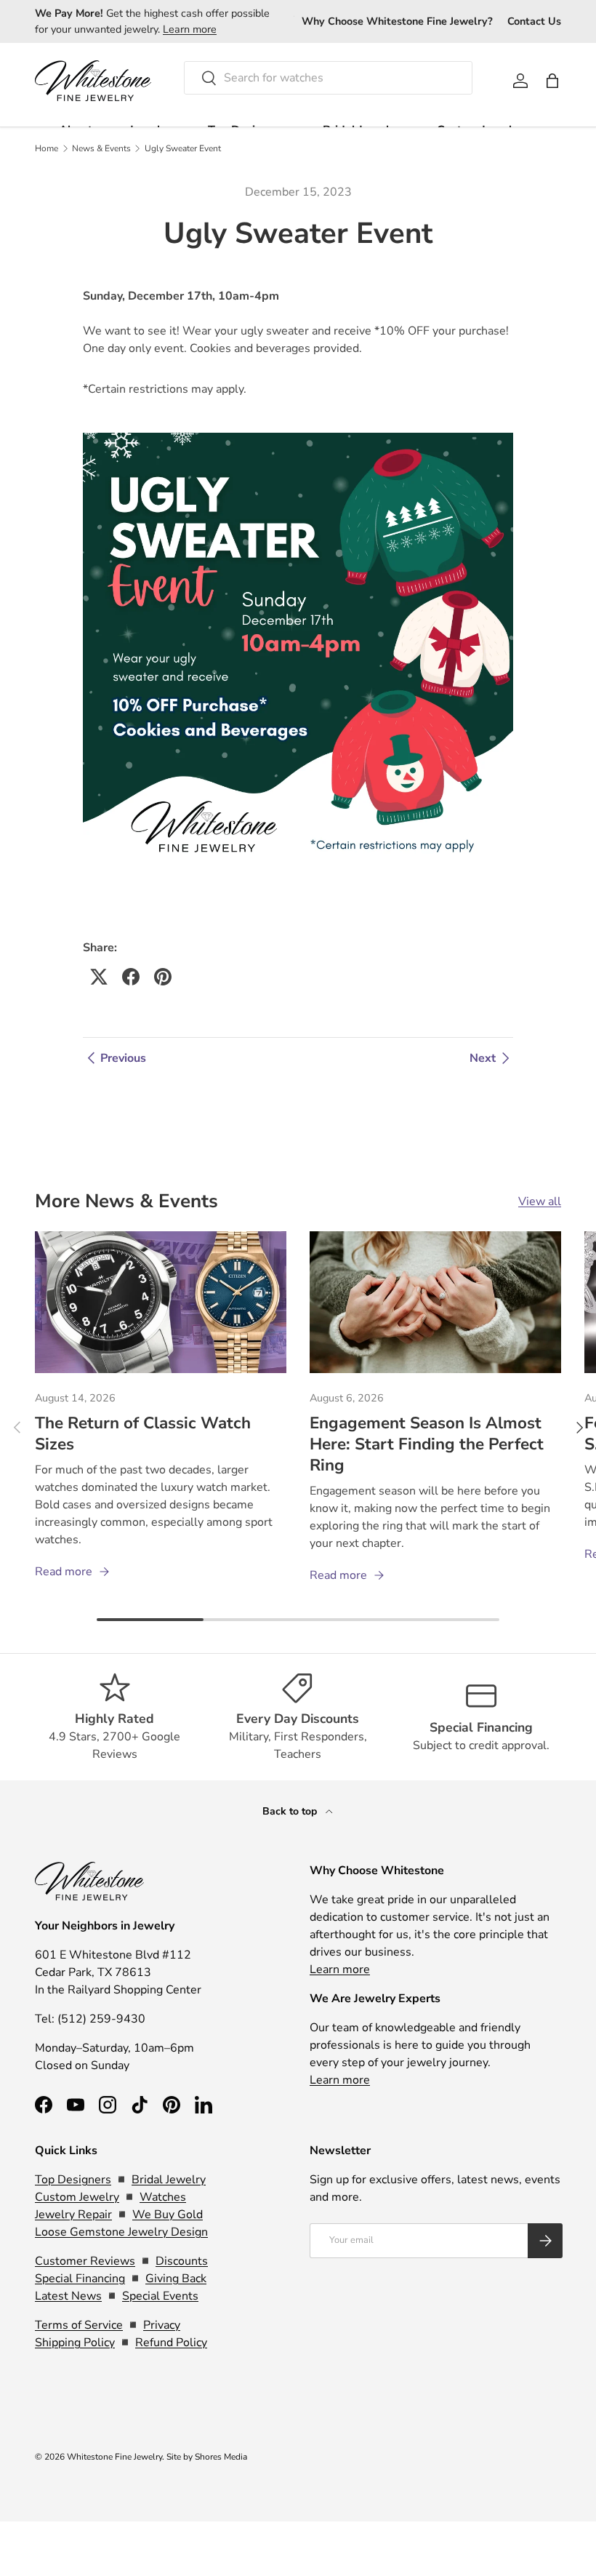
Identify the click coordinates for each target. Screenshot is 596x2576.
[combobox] (328, 78)
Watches (163, 2197)
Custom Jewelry (77, 2197)
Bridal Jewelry (169, 2180)
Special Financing (80, 2279)
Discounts (182, 2261)
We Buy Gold (168, 2215)
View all (540, 1201)
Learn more (190, 29)
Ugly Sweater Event (183, 148)
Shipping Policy (75, 2343)
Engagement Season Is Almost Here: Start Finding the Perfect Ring (427, 1444)
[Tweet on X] (99, 977)
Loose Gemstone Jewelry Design (121, 2232)
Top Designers (73, 2180)
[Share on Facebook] (131, 977)
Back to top (291, 1811)
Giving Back (176, 2279)
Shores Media (221, 2457)
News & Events (101, 148)
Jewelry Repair (73, 2215)
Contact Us (534, 21)
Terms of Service (79, 2325)
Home (47, 148)
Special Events (160, 2296)
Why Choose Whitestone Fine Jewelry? (397, 21)
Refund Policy (171, 2343)
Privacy (162, 2325)
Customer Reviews (85, 2261)
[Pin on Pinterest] (163, 977)
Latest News (68, 2296)
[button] (552, 81)
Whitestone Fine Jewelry (114, 2457)
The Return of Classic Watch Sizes (143, 1433)
